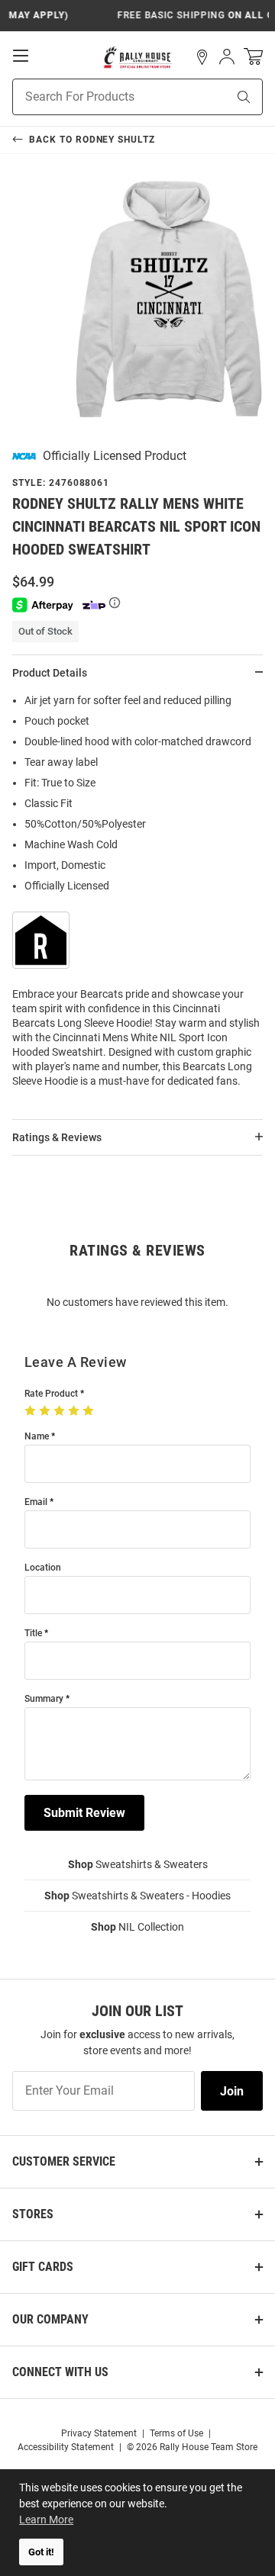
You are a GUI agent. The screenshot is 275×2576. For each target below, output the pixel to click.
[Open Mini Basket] (253, 57)
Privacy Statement (99, 2433)
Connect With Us (60, 2372)
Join (232, 2091)
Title (33, 1634)
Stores (33, 2214)
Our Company (50, 2319)
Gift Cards (43, 2267)
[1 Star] (32, 1411)
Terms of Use (176, 2433)
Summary (44, 1699)
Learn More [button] (46, 2520)
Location (43, 1568)
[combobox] (100, 97)
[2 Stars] (46, 1411)
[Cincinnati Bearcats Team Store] (138, 57)
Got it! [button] (41, 2552)
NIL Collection (137, 1927)
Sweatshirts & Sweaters (138, 1864)
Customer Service (64, 2161)
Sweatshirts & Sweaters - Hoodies (137, 1896)
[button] (202, 57)
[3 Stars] (61, 1411)
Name (37, 1437)
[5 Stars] (90, 1411)
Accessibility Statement (66, 2447)
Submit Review (84, 1813)
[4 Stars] (75, 1411)
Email (36, 1502)
